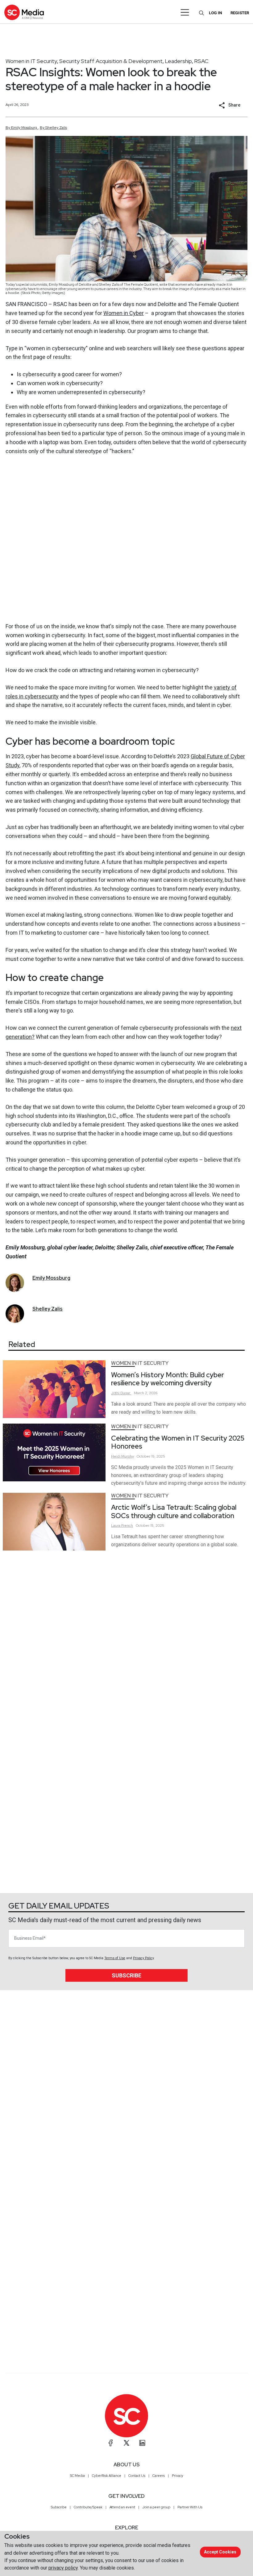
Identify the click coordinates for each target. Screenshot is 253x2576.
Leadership (178, 61)
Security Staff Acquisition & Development (111, 61)
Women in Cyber (124, 313)
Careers (159, 2476)
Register (240, 13)
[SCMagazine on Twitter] (126, 2443)
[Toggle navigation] (185, 12)
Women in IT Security (31, 61)
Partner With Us (190, 2507)
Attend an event (122, 2507)
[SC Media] (24, 12)
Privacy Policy (143, 1958)
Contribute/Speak (88, 2507)
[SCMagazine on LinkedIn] (142, 2443)
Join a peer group (156, 2507)
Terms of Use (115, 1958)
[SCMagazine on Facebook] (111, 2443)
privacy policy (63, 2568)
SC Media (77, 2476)
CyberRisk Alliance (107, 2476)
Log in (216, 13)
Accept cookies (220, 2552)
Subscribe (126, 1975)
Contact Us (137, 2476)
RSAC (201, 61)
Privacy (178, 2476)
